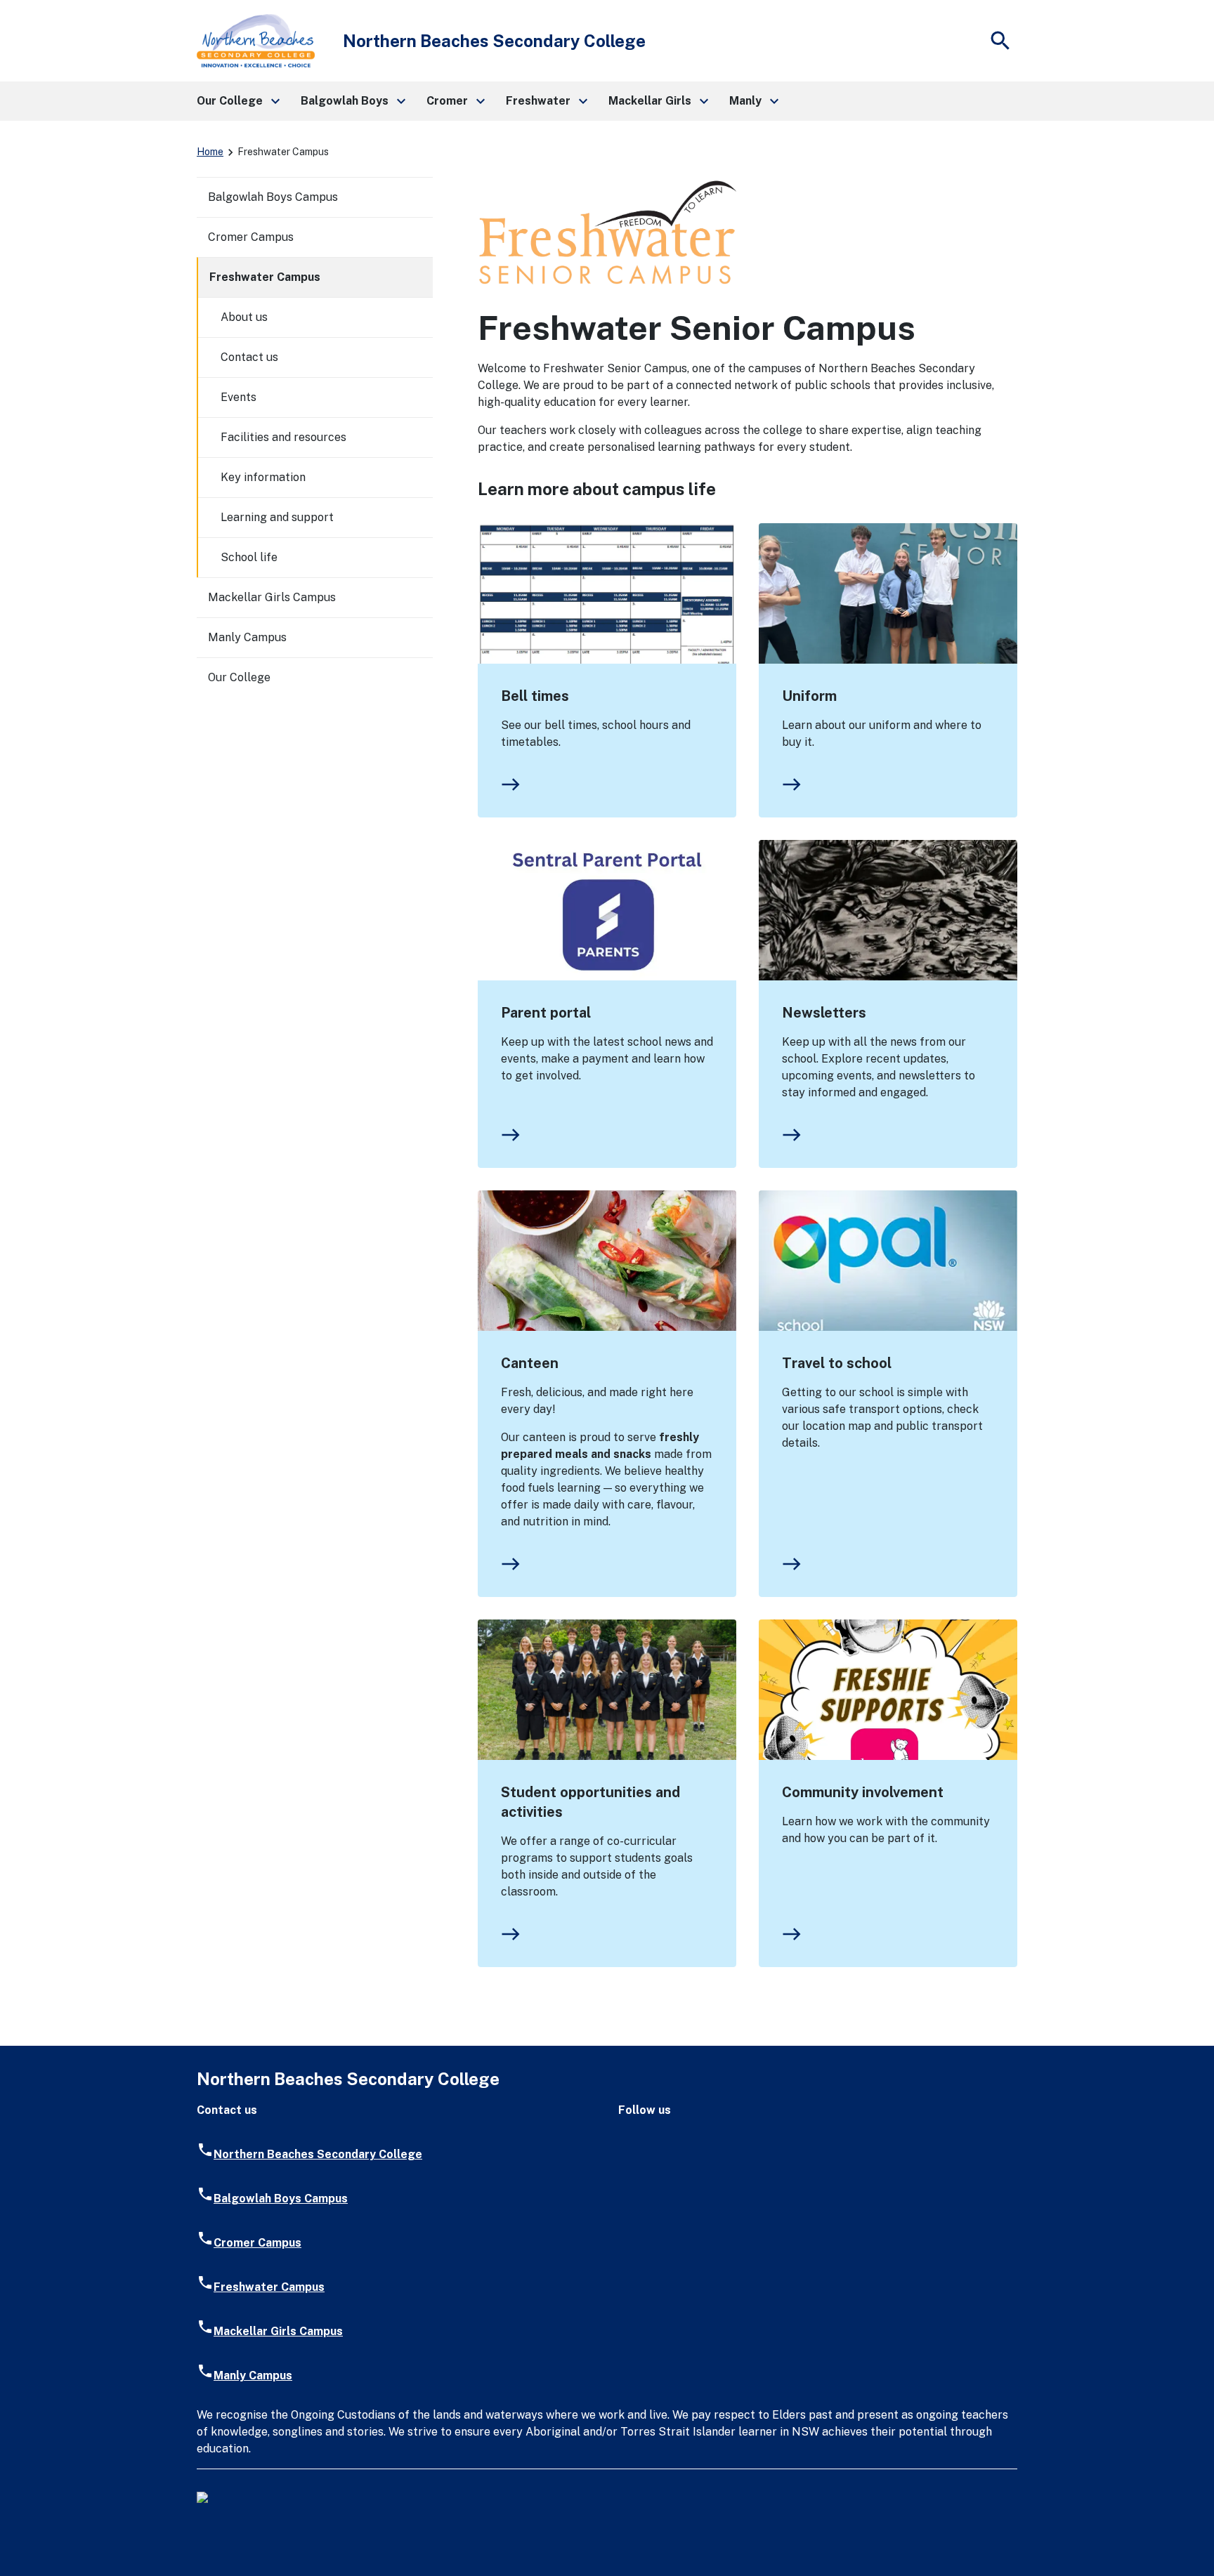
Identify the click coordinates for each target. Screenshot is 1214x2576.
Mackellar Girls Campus (272, 597)
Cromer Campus (251, 237)
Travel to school (837, 1363)
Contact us (249, 357)
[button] (237, 101)
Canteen (530, 1363)
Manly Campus (247, 637)
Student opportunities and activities (590, 1802)
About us (244, 317)
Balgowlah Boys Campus (273, 197)
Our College (239, 677)
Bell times (535, 696)
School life (249, 557)
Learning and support (277, 517)
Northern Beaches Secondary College (318, 2154)
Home (210, 152)
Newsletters (824, 1013)
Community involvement (863, 1792)
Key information (263, 477)
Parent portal (546, 1013)
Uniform (809, 696)
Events (239, 397)
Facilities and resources (283, 437)
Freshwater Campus (265, 277)
